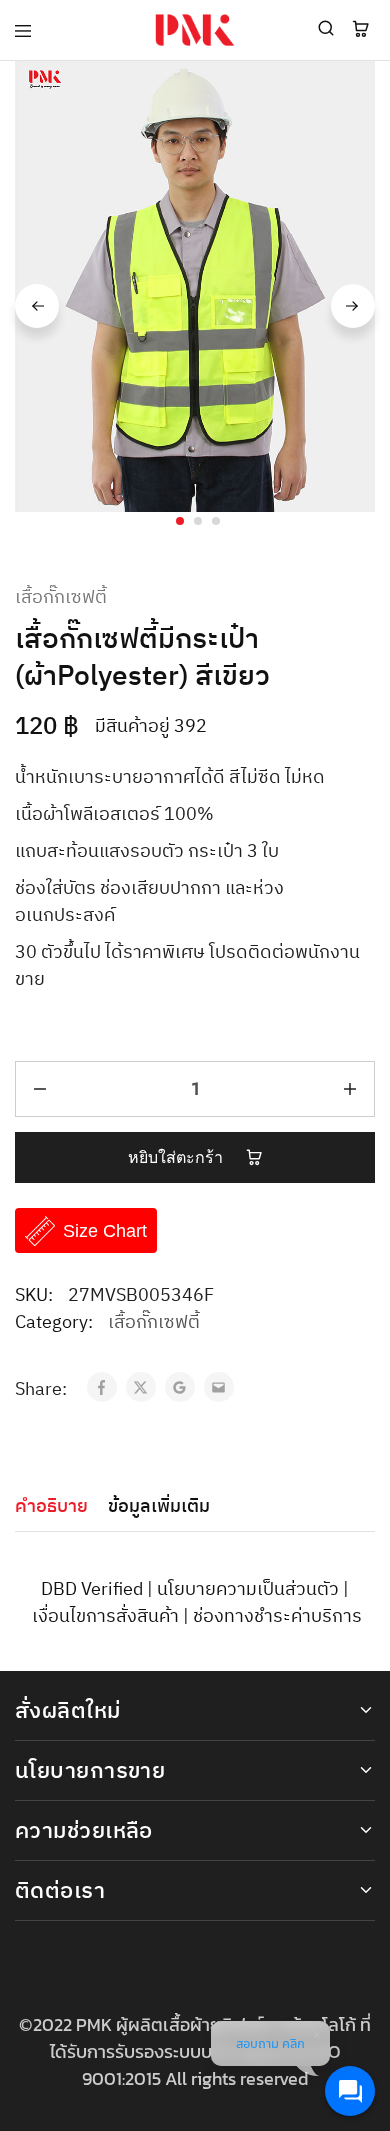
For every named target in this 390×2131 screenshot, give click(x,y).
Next (353, 306)
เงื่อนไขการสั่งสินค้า (105, 1617)
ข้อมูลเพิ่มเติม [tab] (159, 1507)
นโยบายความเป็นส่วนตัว (248, 1590)
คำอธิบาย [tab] (51, 1507)
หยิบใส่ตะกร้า (178, 1157)
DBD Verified (92, 1590)
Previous (37, 306)
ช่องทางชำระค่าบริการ (277, 1617)
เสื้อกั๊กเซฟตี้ (61, 598)
